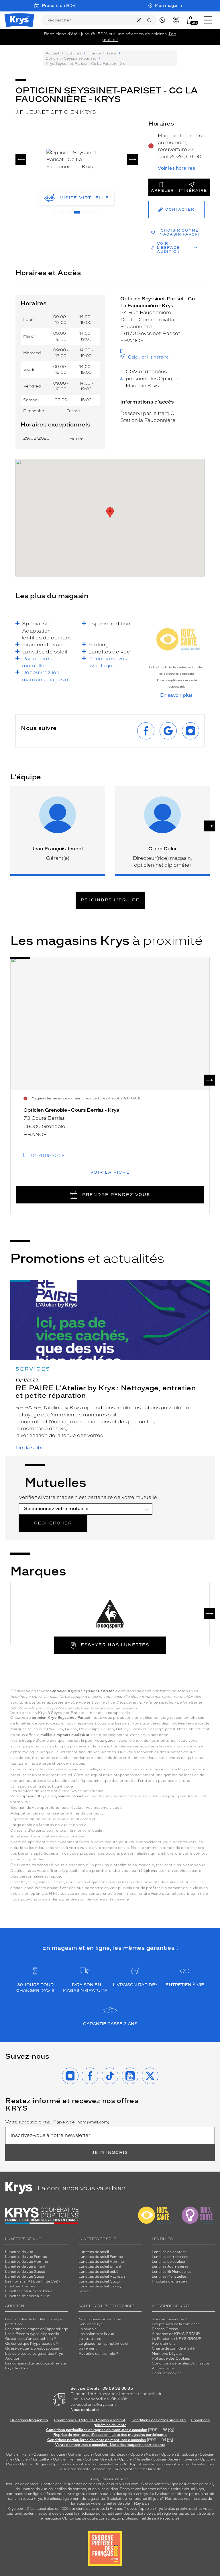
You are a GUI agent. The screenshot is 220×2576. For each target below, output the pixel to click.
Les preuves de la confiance (176, 2324)
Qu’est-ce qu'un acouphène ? (31, 2339)
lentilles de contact (22, 2484)
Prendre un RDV (59, 6)
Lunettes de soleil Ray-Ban (102, 2276)
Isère (112, 53)
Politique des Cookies (171, 2358)
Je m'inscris (110, 2153)
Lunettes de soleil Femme (101, 2257)
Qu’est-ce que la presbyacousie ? (34, 2348)
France (94, 53)
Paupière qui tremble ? (98, 2354)
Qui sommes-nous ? (169, 2319)
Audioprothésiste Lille (193, 2464)
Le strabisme (90, 2339)
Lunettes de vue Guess (25, 2272)
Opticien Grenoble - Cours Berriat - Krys (71, 1110)
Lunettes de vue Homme (26, 2262)
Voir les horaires (176, 168)
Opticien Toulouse (49, 2454)
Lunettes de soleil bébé (98, 2272)
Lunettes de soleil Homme (101, 2262)
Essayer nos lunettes (115, 1645)
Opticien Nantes (145, 2454)
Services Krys (91, 2324)
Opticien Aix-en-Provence (175, 2459)
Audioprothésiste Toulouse (147, 2464)
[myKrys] (164, 20)
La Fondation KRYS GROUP (177, 2339)
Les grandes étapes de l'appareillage (37, 2329)
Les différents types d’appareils (32, 2334)
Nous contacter (85, 2410)
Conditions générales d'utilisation (181, 2363)
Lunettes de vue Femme (26, 2257)
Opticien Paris (18, 2454)
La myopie (88, 2329)
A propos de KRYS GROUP (176, 2334)
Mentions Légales (167, 2354)
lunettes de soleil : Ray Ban (126, 2503)
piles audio (112, 2484)
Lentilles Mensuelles (169, 2276)
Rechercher (53, 1523)
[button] (190, 20)
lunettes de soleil (83, 2484)
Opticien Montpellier (33, 2459)
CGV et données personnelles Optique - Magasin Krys (154, 378)
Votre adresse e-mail (57, 2122)
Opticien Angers (34, 2464)
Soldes (85, 2291)
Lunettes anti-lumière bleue (29, 2291)
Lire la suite (29, 1448)
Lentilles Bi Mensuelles (172, 2272)
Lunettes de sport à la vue (27, 2296)
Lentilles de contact (169, 2252)
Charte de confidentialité (173, 2348)
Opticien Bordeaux (111, 2454)
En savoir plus (176, 695)
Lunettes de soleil (94, 2252)
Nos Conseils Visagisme (100, 2319)
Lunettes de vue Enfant (25, 2266)
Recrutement (163, 2344)
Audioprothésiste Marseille (138, 2469)
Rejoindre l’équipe (110, 900)
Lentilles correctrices (170, 2257)
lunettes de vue (53, 2484)
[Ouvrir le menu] (208, 20)
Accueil (52, 53)
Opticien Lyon (80, 2454)
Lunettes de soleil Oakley (100, 2286)
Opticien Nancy (65, 2464)
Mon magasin (168, 6)
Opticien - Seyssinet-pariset (71, 58)
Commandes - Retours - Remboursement (90, 2420)
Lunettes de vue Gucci (24, 2276)
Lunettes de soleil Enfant (100, 2266)
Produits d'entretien (169, 2281)
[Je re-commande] (177, 20)
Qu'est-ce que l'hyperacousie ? (32, 2344)
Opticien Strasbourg (179, 2454)
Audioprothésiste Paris (101, 2464)
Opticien (73, 53)
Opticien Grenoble (101, 2459)
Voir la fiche (110, 1172)
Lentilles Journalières (170, 2266)
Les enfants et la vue (96, 2334)
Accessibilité (163, 2368)
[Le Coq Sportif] (110, 1614)
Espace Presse (165, 2329)
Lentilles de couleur (169, 2262)
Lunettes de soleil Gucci (99, 2281)
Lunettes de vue (19, 2252)
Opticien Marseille (134, 2459)
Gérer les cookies (167, 2373)
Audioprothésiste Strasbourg (86, 2469)
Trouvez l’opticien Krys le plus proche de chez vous (168, 2509)
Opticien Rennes (67, 2459)
